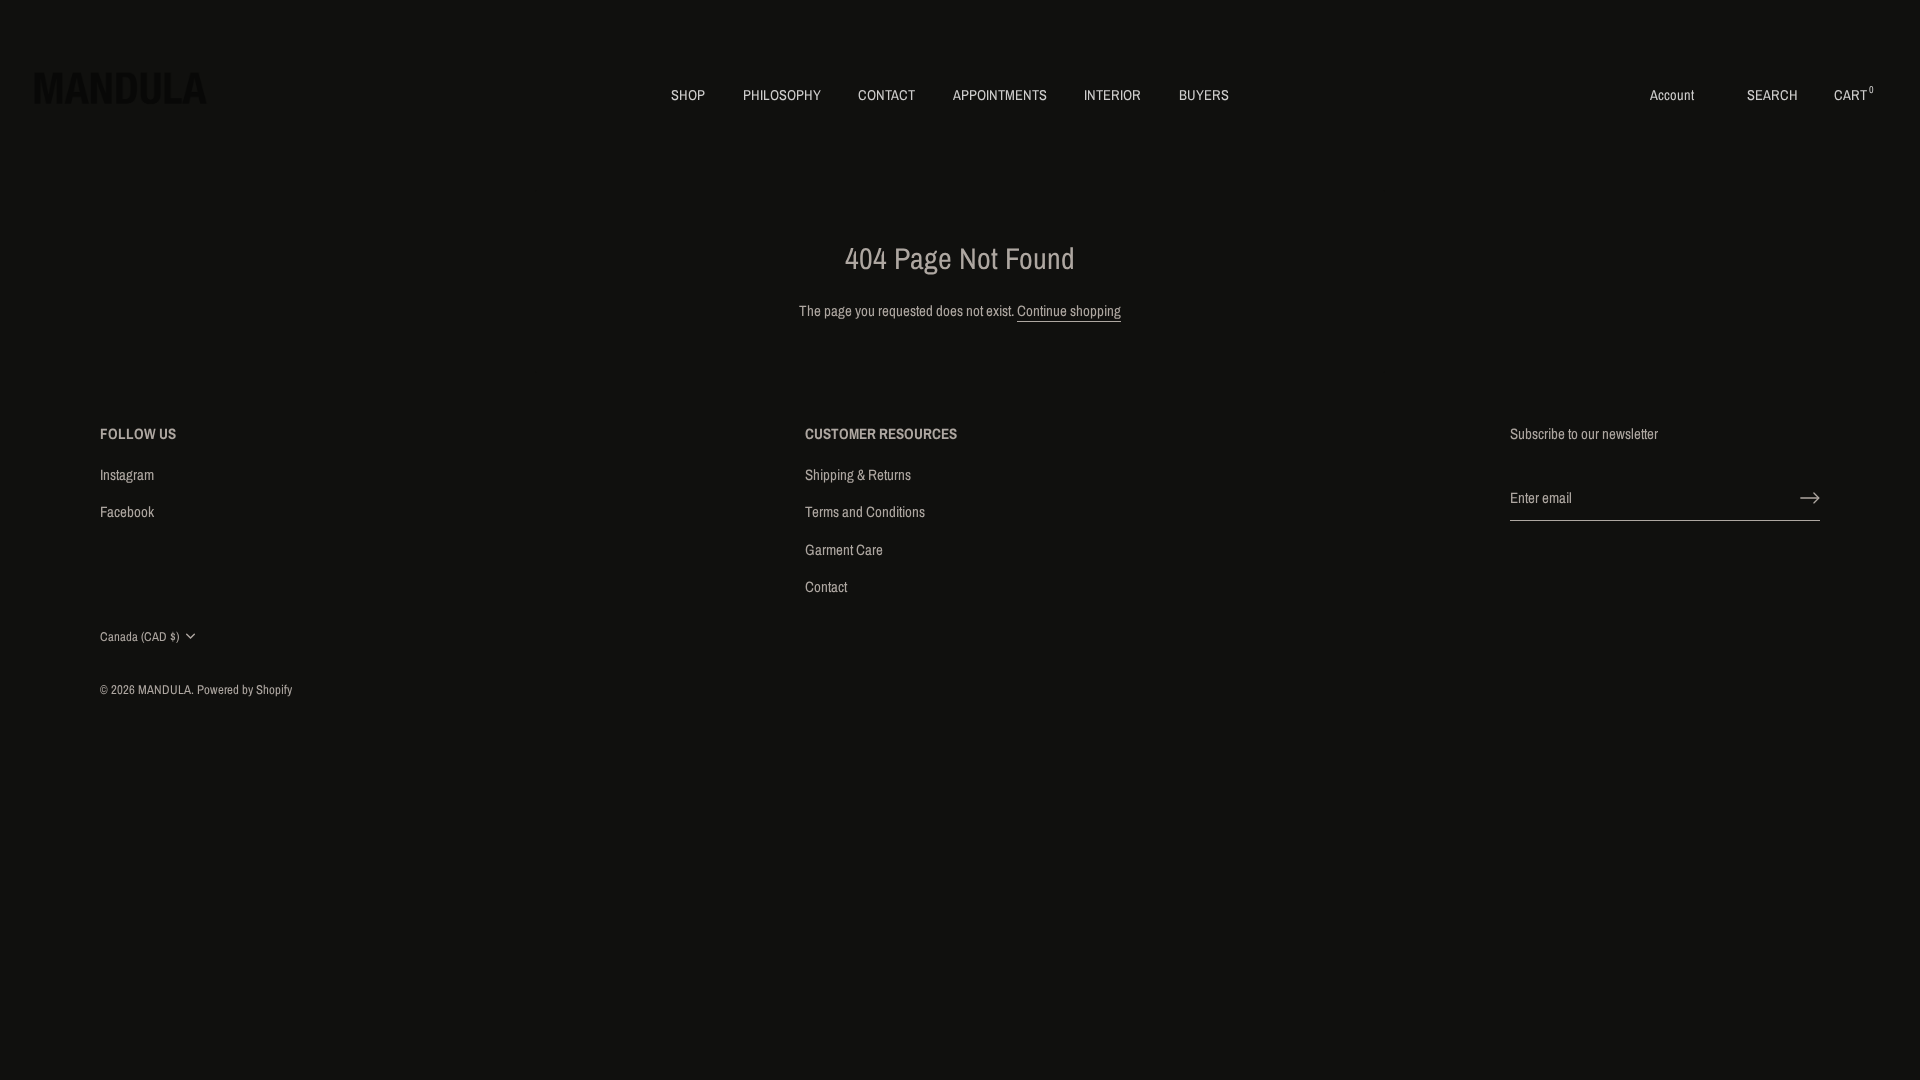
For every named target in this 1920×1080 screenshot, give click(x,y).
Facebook (127, 511)
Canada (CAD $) (139, 637)
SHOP (688, 94)
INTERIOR (1112, 94)
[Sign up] (1810, 498)
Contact (826, 586)
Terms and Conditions (865, 511)
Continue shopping (1069, 310)
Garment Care (844, 549)
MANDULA (164, 689)
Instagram (127, 474)
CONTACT (886, 94)
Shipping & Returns (858, 474)
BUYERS (1204, 94)
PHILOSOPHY (782, 94)
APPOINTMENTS (1000, 94)
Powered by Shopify (244, 689)
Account (1672, 94)
